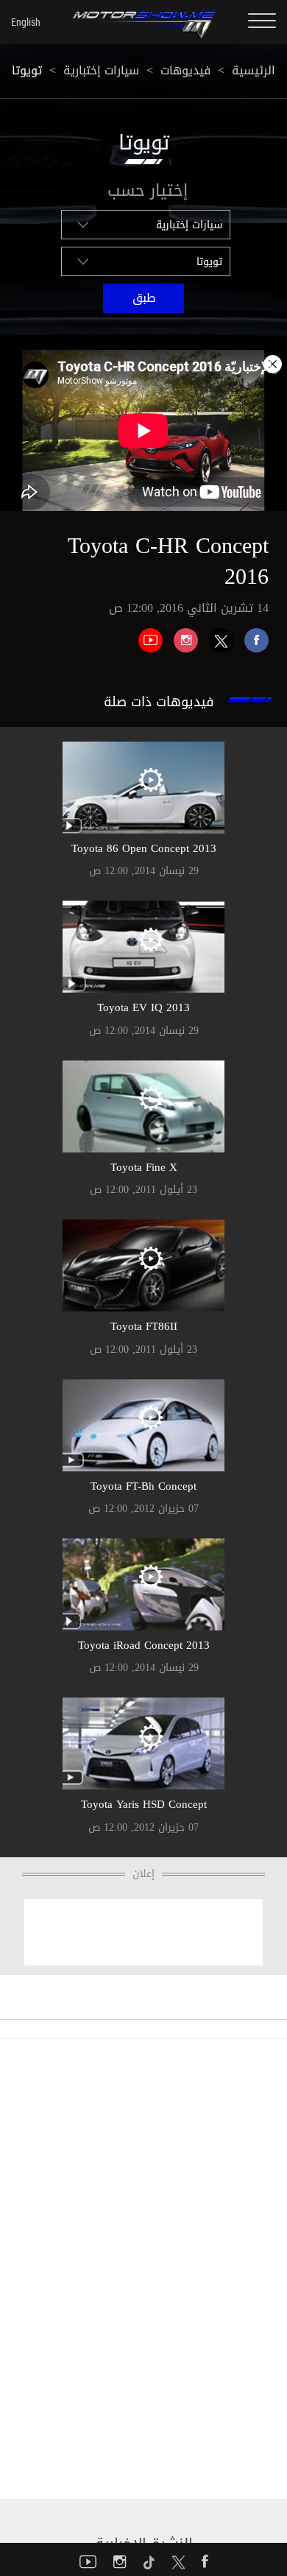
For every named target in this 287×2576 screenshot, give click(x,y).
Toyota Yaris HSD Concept (144, 1804)
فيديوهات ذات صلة (159, 702)
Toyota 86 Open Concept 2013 (144, 848)
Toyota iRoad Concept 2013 (144, 1645)
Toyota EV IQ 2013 (143, 1007)
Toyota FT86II (144, 1326)
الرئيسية (254, 70)
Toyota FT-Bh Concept (143, 1486)
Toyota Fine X (144, 1167)
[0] (251, 635)
